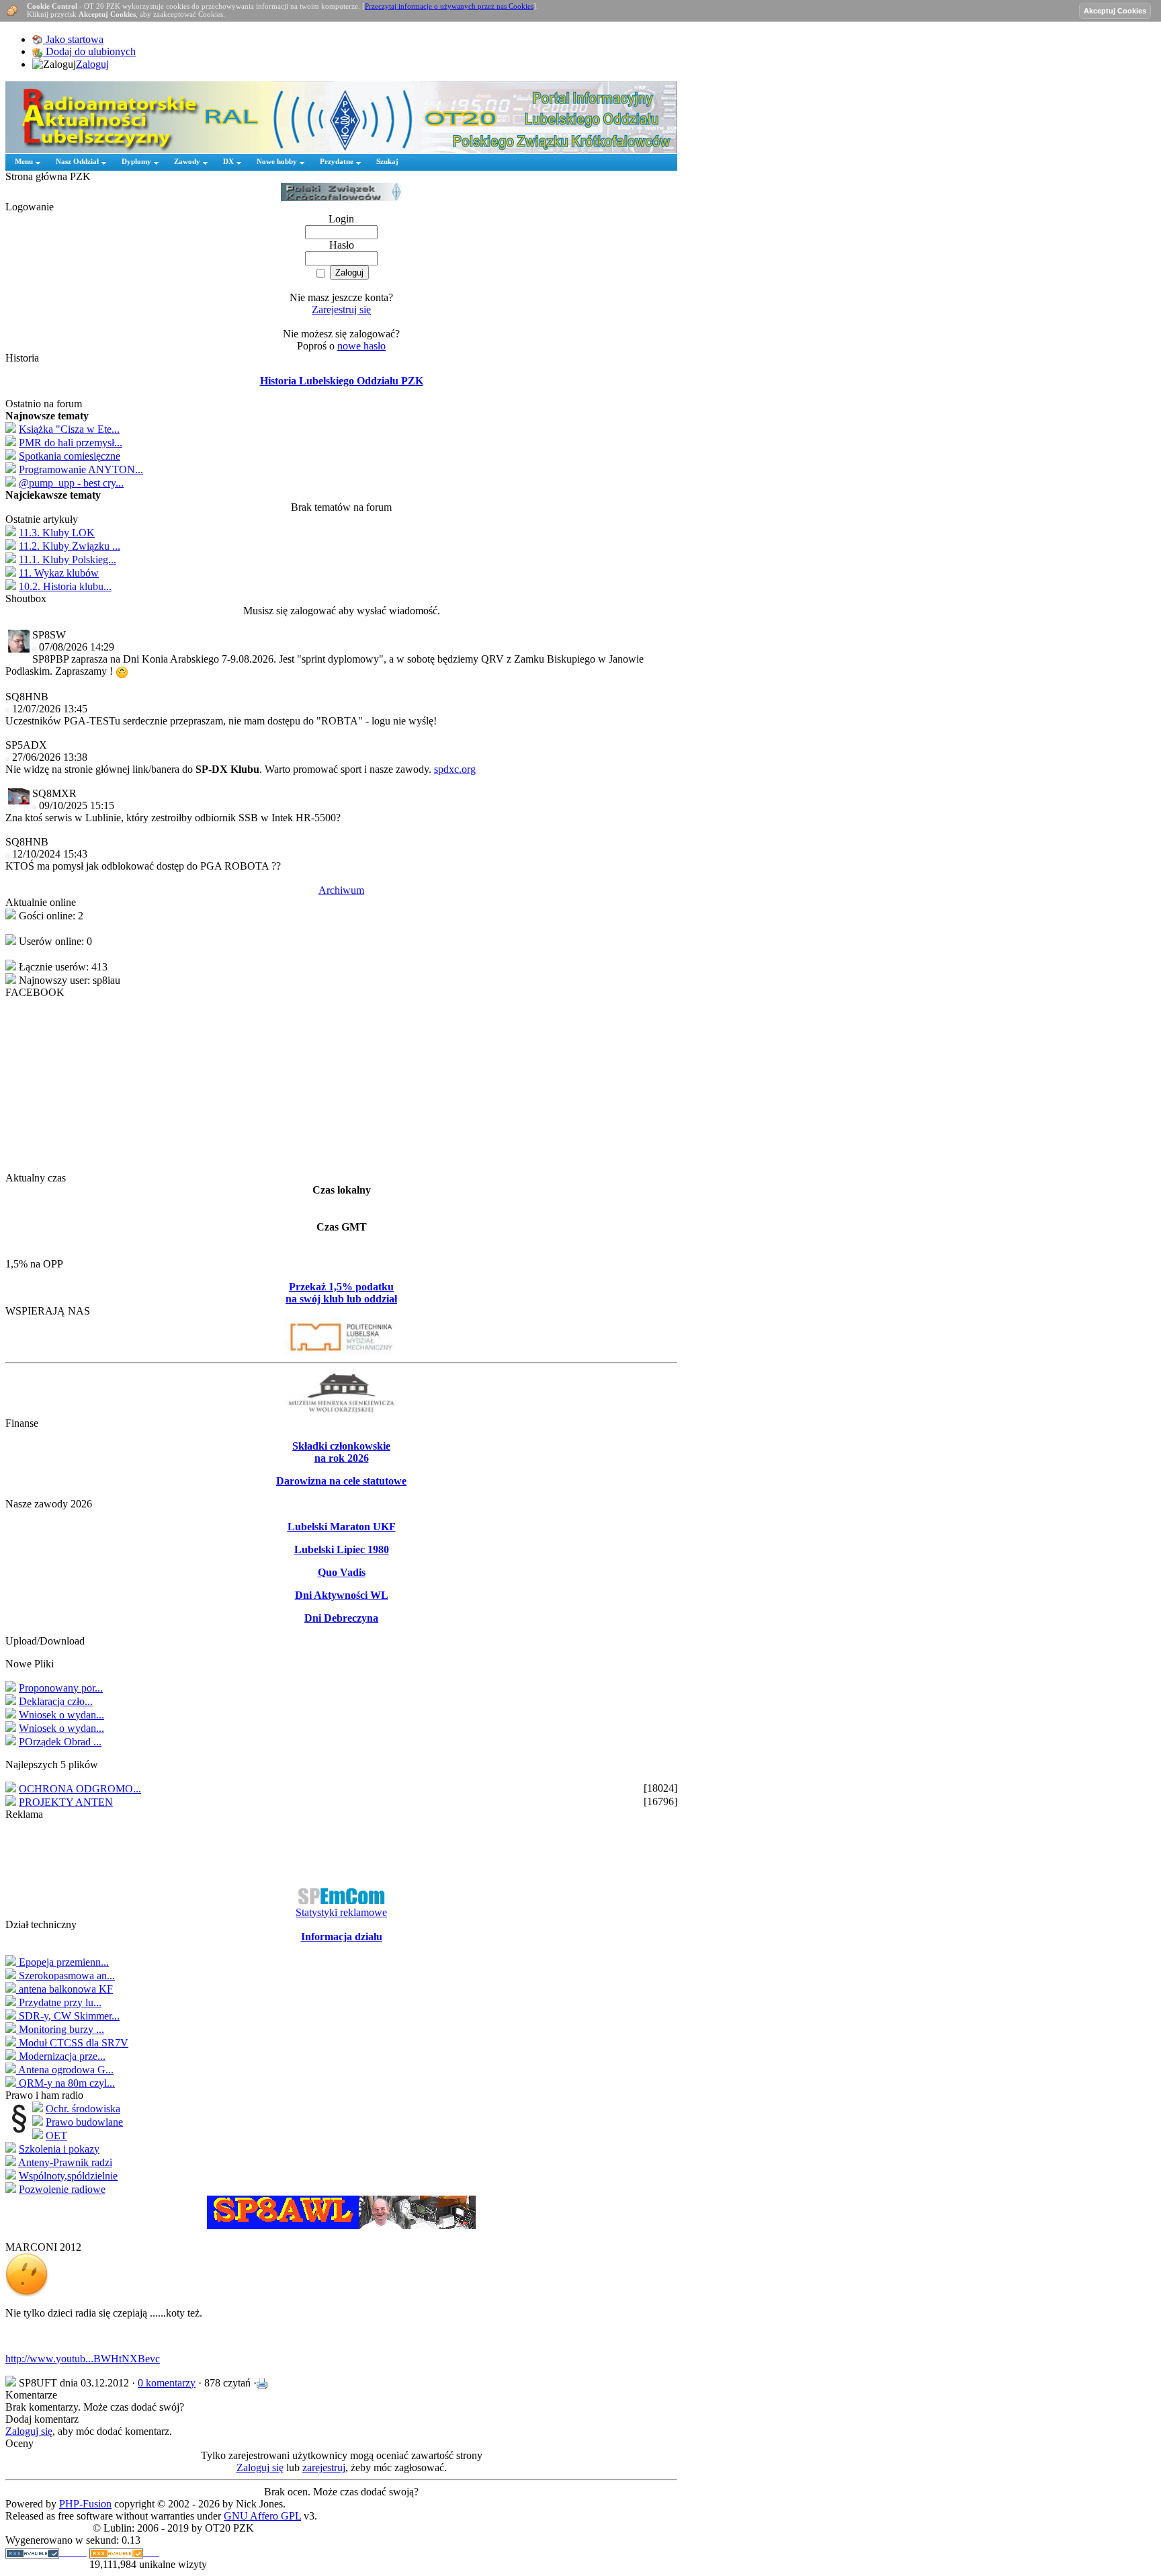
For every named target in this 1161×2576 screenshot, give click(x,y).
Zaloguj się (29, 2431)
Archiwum (341, 890)
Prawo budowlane (84, 2122)
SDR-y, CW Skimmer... (68, 2016)
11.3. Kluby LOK (57, 533)
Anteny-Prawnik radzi (65, 2162)
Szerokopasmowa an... (66, 1976)
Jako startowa (73, 39)
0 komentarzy (167, 2383)
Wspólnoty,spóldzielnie (68, 2176)
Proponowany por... (61, 1688)
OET (56, 2135)
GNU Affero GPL (262, 2516)
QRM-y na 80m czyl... (66, 2083)
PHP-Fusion (85, 2504)
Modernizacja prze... (61, 2056)
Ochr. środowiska (83, 2109)
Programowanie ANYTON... (81, 469)
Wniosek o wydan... (61, 1715)
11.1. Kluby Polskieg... (68, 559)
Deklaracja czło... (56, 1701)
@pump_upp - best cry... (71, 483)
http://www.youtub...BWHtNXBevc (83, 2359)
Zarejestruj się (341, 309)
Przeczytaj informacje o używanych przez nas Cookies (449, 6)
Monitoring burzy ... (60, 2029)
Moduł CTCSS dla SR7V (72, 2043)
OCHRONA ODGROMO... (80, 1789)
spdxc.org (455, 769)
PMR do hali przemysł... (71, 443)
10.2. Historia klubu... (65, 586)
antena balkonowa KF (64, 1989)
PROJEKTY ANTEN (66, 1802)
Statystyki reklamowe (341, 1912)
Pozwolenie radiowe (62, 2189)
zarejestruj (324, 2467)
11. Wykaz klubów (59, 573)
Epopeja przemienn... (62, 1962)
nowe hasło (361, 346)
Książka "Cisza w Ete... (69, 429)
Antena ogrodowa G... (65, 2070)
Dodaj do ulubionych (89, 51)
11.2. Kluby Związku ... (70, 546)
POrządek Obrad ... (60, 1742)
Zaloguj (92, 64)
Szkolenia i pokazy (59, 2149)
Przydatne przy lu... (59, 2002)
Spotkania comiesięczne (70, 456)
